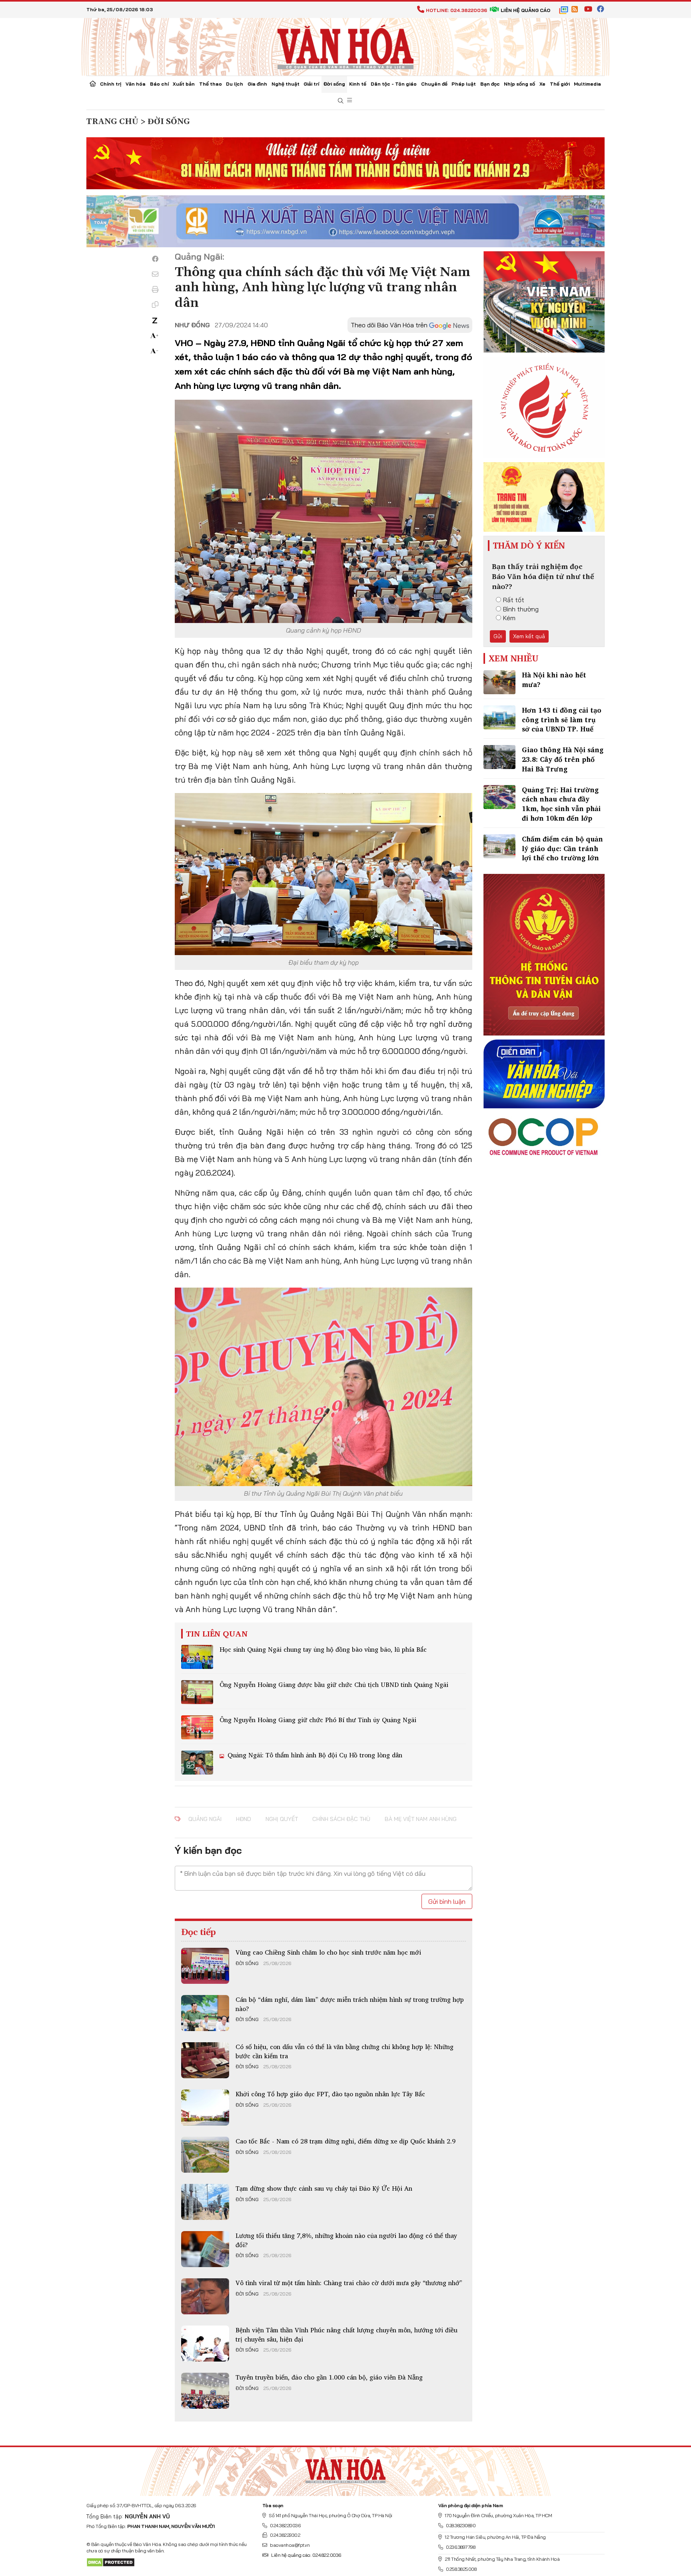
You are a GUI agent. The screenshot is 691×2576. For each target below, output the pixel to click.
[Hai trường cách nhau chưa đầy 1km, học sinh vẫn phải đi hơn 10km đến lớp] (499, 797)
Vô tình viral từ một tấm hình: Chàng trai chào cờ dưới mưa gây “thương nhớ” (349, 2283)
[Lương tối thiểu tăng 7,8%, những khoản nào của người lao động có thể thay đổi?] (205, 2249)
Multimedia (587, 84)
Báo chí (159, 84)
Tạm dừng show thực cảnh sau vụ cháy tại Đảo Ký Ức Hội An (324, 2188)
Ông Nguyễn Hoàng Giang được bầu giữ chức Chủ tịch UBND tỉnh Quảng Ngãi (334, 1685)
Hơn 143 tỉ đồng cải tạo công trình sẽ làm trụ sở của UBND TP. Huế (562, 720)
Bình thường (521, 609)
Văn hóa (136, 84)
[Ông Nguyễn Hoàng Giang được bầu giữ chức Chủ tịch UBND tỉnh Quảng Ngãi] (197, 1692)
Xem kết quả (529, 636)
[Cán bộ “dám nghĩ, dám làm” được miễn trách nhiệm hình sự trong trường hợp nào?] (205, 2013)
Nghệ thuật (286, 84)
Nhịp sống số (519, 84)
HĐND (244, 1819)
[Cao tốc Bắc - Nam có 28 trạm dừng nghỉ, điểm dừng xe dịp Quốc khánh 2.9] (205, 2155)
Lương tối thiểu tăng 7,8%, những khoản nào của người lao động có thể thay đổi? (346, 2240)
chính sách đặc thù (341, 1819)
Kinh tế (358, 84)
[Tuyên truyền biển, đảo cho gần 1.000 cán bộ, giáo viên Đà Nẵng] (205, 2391)
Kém (509, 618)
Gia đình (257, 84)
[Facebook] (155, 259)
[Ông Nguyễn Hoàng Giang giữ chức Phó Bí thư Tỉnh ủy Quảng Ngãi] (197, 1727)
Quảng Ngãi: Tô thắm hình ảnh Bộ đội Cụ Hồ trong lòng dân (314, 1755)
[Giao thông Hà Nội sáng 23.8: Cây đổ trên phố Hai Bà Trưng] (499, 757)
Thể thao (211, 84)
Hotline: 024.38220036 (456, 10)
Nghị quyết (282, 1819)
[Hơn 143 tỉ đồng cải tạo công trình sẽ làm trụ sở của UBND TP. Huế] (499, 717)
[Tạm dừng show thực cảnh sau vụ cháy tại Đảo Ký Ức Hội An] (205, 2202)
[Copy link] (155, 304)
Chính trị (111, 84)
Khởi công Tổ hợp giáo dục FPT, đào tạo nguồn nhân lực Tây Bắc (330, 2094)
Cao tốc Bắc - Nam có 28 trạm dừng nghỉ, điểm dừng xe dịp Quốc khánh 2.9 (345, 2141)
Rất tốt (514, 600)
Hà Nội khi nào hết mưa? (554, 680)
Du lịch (235, 84)
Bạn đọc (490, 84)
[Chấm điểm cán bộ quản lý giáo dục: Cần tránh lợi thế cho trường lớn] (499, 846)
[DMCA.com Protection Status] (111, 2562)
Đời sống (334, 84)
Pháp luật (464, 84)
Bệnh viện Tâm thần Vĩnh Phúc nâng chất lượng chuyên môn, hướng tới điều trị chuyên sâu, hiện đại (346, 2334)
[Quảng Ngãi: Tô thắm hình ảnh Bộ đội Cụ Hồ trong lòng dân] (197, 1763)
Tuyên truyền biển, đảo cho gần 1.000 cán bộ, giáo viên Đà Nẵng (329, 2377)
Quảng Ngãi (205, 1819)
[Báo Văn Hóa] (345, 2468)
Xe (542, 84)
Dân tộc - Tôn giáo (394, 84)
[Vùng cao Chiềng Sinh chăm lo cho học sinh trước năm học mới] (205, 1966)
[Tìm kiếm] (341, 101)
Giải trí (311, 84)
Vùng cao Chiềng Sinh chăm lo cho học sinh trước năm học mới (328, 1952)
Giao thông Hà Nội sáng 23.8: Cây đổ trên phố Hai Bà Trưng (563, 759)
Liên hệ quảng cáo (525, 10)
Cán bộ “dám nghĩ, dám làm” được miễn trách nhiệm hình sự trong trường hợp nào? (350, 2004)
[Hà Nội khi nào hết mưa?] (499, 682)
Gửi (498, 636)
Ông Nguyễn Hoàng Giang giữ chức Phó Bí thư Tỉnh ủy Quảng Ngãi (318, 1720)
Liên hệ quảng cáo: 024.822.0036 (306, 2555)
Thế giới (560, 84)
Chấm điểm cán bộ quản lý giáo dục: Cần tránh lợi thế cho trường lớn (562, 848)
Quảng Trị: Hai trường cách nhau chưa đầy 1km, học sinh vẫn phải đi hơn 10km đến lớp (561, 804)
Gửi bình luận (447, 1901)
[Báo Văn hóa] (345, 46)
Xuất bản (184, 84)
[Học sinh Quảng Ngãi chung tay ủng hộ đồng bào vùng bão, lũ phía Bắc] (197, 1657)
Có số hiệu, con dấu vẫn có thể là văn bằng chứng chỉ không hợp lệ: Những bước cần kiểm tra (345, 2051)
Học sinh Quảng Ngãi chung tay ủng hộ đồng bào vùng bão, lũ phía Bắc (323, 1649)
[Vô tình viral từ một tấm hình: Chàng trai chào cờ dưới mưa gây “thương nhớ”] (205, 2296)
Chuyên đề (434, 84)
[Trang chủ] (93, 84)
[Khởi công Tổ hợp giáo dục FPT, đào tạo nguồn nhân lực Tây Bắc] (205, 2107)
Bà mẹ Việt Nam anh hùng (421, 1819)
